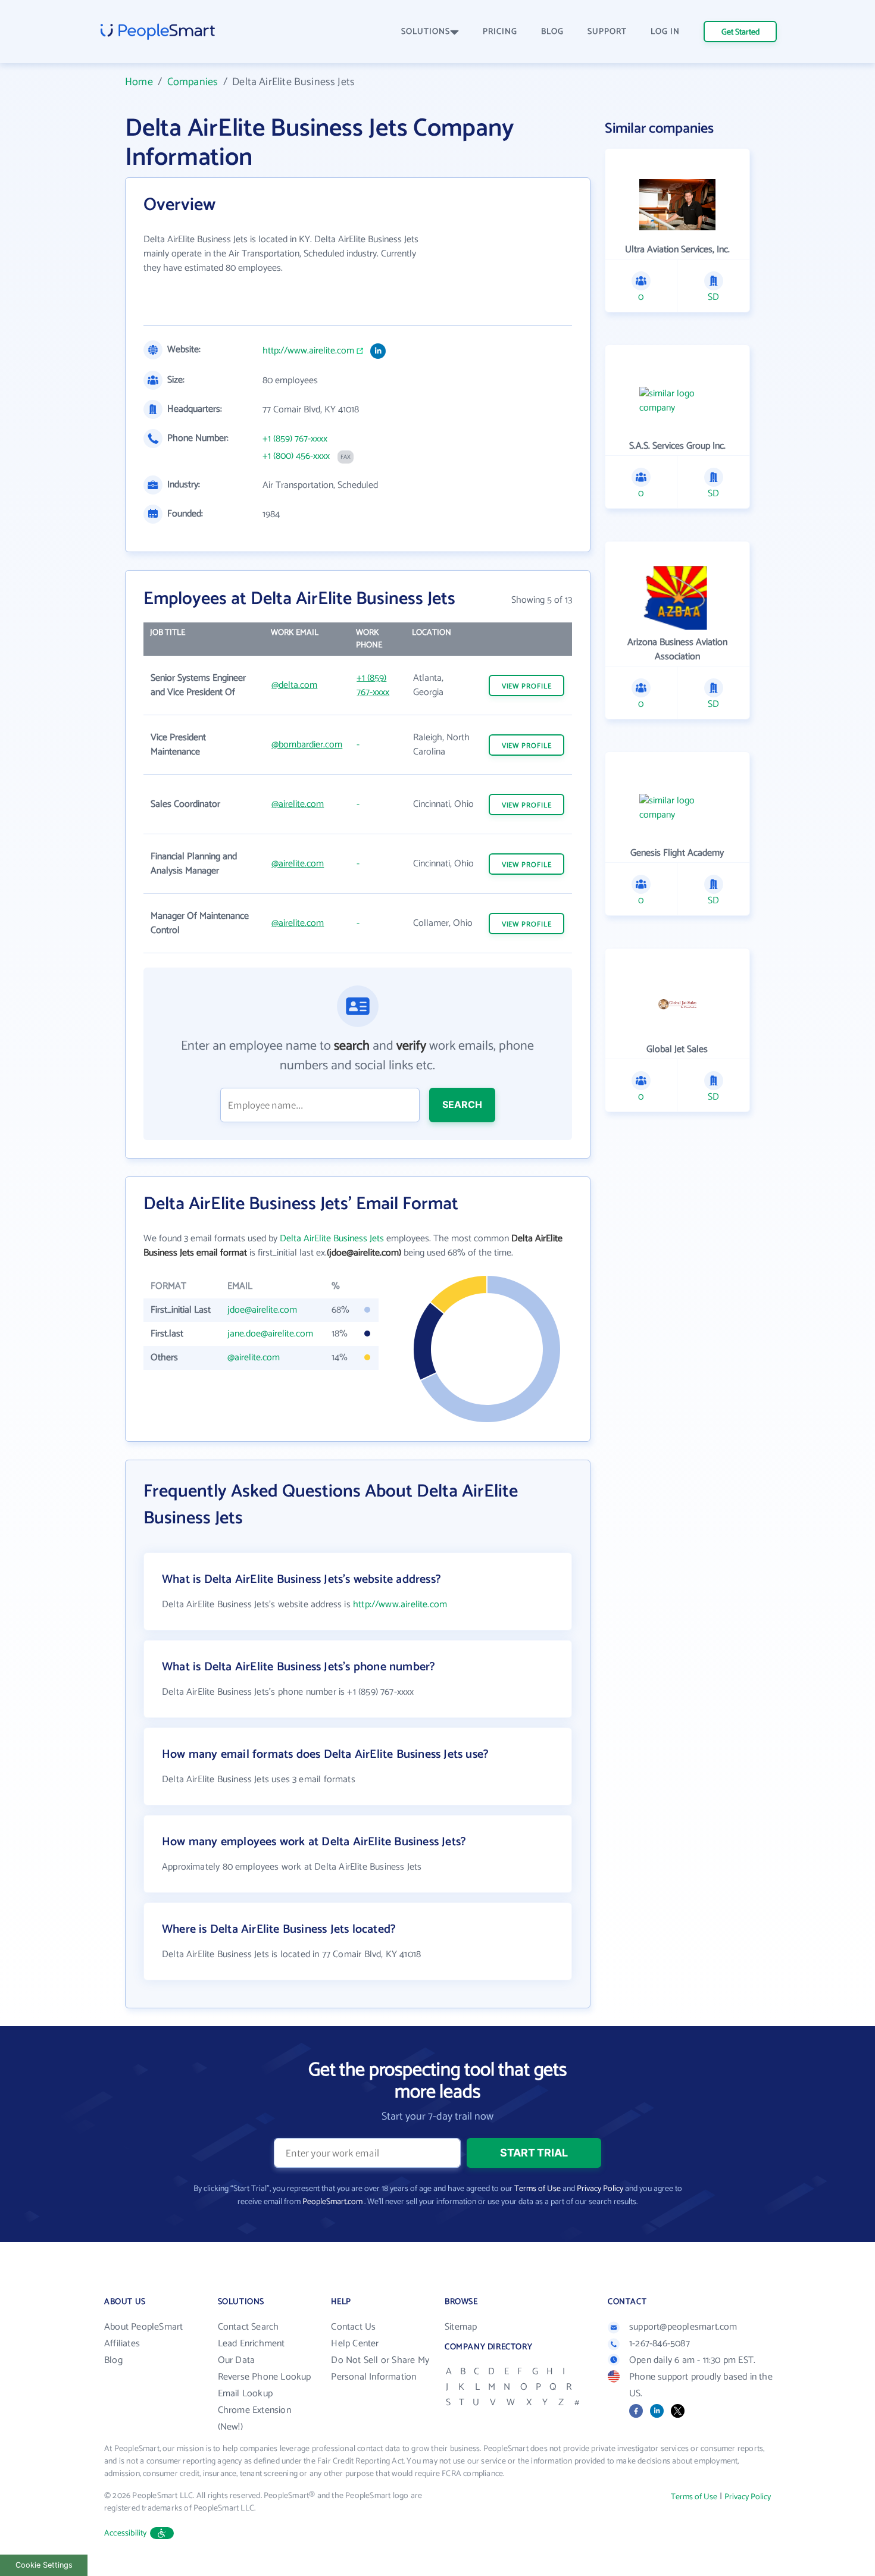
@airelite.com (298, 804)
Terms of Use (537, 2189)
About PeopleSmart (143, 2327)
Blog (113, 2360)
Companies (193, 82)
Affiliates (122, 2344)
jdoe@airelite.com (262, 1310)
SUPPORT (607, 32)
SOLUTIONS (426, 32)
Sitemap (461, 2327)
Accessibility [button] (126, 2533)
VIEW (527, 686)
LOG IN (665, 32)
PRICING (500, 32)
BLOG (552, 32)
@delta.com (294, 685)
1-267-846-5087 (660, 2344)
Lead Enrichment (251, 2344)
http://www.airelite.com (308, 351)
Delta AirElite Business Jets (332, 1239)
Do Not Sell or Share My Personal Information (380, 2369)
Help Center (355, 2344)
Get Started (740, 32)
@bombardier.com (307, 745)
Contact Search (249, 2327)
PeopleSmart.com (332, 2202)
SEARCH (462, 1104)
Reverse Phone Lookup (265, 2377)
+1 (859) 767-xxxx (295, 439)
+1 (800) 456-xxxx (296, 456)
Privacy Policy (600, 2189)
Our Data (237, 2360)
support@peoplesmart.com (683, 2327)
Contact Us (353, 2327)
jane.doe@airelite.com (270, 1334)
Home (139, 82)
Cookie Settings (44, 2565)
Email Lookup (245, 2394)
